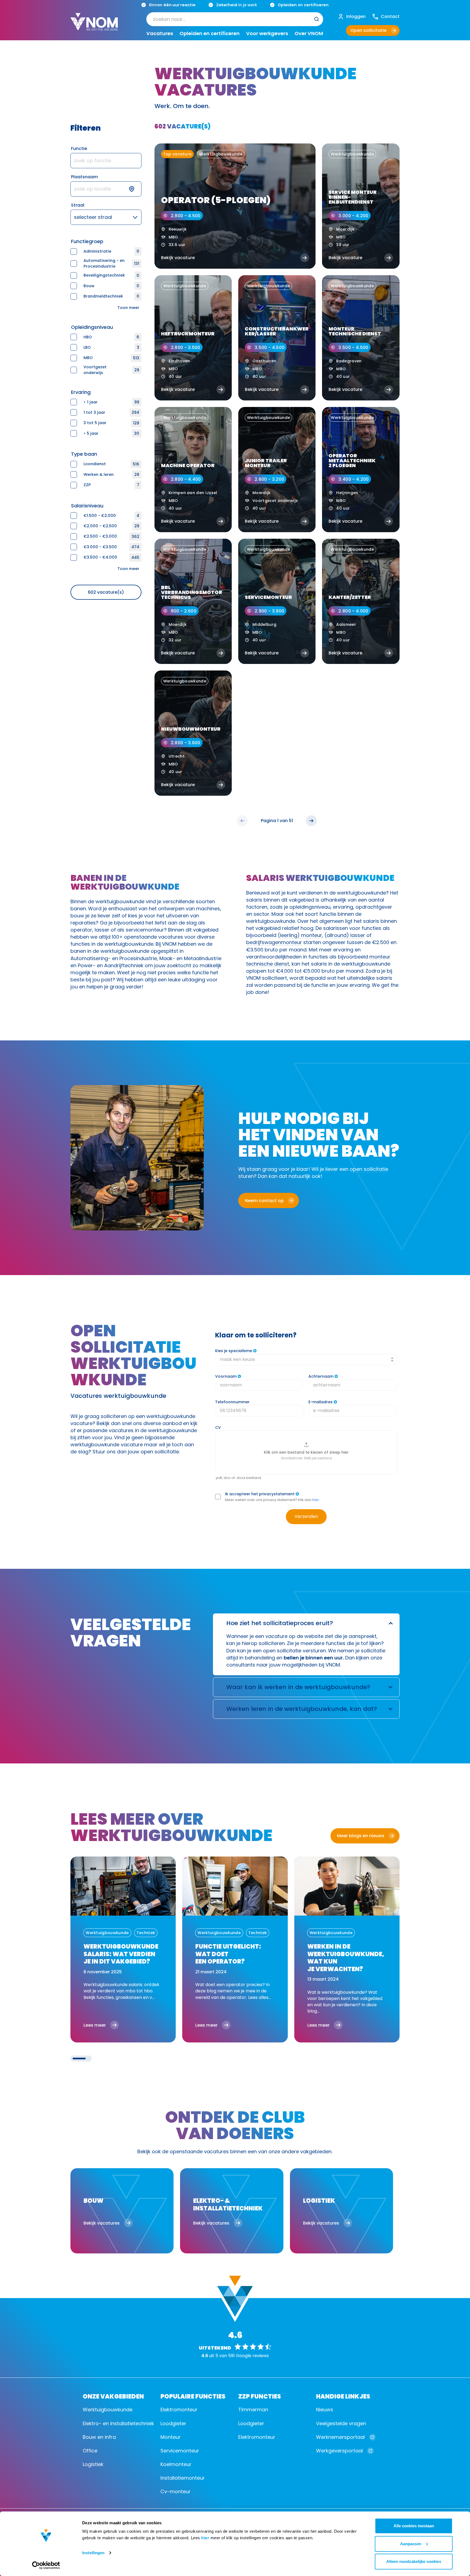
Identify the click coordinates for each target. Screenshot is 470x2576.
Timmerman (253, 2410)
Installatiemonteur (183, 2478)
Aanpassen (411, 2544)
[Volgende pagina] (311, 821)
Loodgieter (173, 2423)
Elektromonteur (179, 2410)
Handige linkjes (343, 2396)
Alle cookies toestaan (414, 2526)
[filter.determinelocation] (135, 189)
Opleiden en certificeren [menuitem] (210, 33)
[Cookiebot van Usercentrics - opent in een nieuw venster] (46, 2565)
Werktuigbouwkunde (108, 2410)
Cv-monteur (176, 2491)
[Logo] (94, 26)
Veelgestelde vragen (341, 2423)
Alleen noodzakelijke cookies (414, 2561)
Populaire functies (193, 2396)
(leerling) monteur (300, 935)
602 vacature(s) (106, 592)
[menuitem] (235, 19)
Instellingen (93, 2553)
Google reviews (252, 2356)
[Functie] (106, 161)
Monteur (171, 2437)
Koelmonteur (176, 2464)
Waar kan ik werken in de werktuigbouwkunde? (298, 1687)
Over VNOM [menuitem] (309, 33)
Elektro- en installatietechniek (118, 2423)
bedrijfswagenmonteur (274, 942)
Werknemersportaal (340, 2437)
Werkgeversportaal (339, 2451)
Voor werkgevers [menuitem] (267, 33)
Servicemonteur (180, 2451)
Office (90, 2451)
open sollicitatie (369, 1169)
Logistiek (93, 2464)
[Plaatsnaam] (106, 189)
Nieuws (325, 2410)
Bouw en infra (99, 2437)
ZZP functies (260, 2396)
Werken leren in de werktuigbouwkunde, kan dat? (302, 1709)
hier (205, 2538)
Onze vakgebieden (113, 2396)
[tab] (79, 2059)
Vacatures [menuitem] (160, 33)
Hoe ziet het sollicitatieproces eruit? (280, 1623)
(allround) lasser (345, 935)
